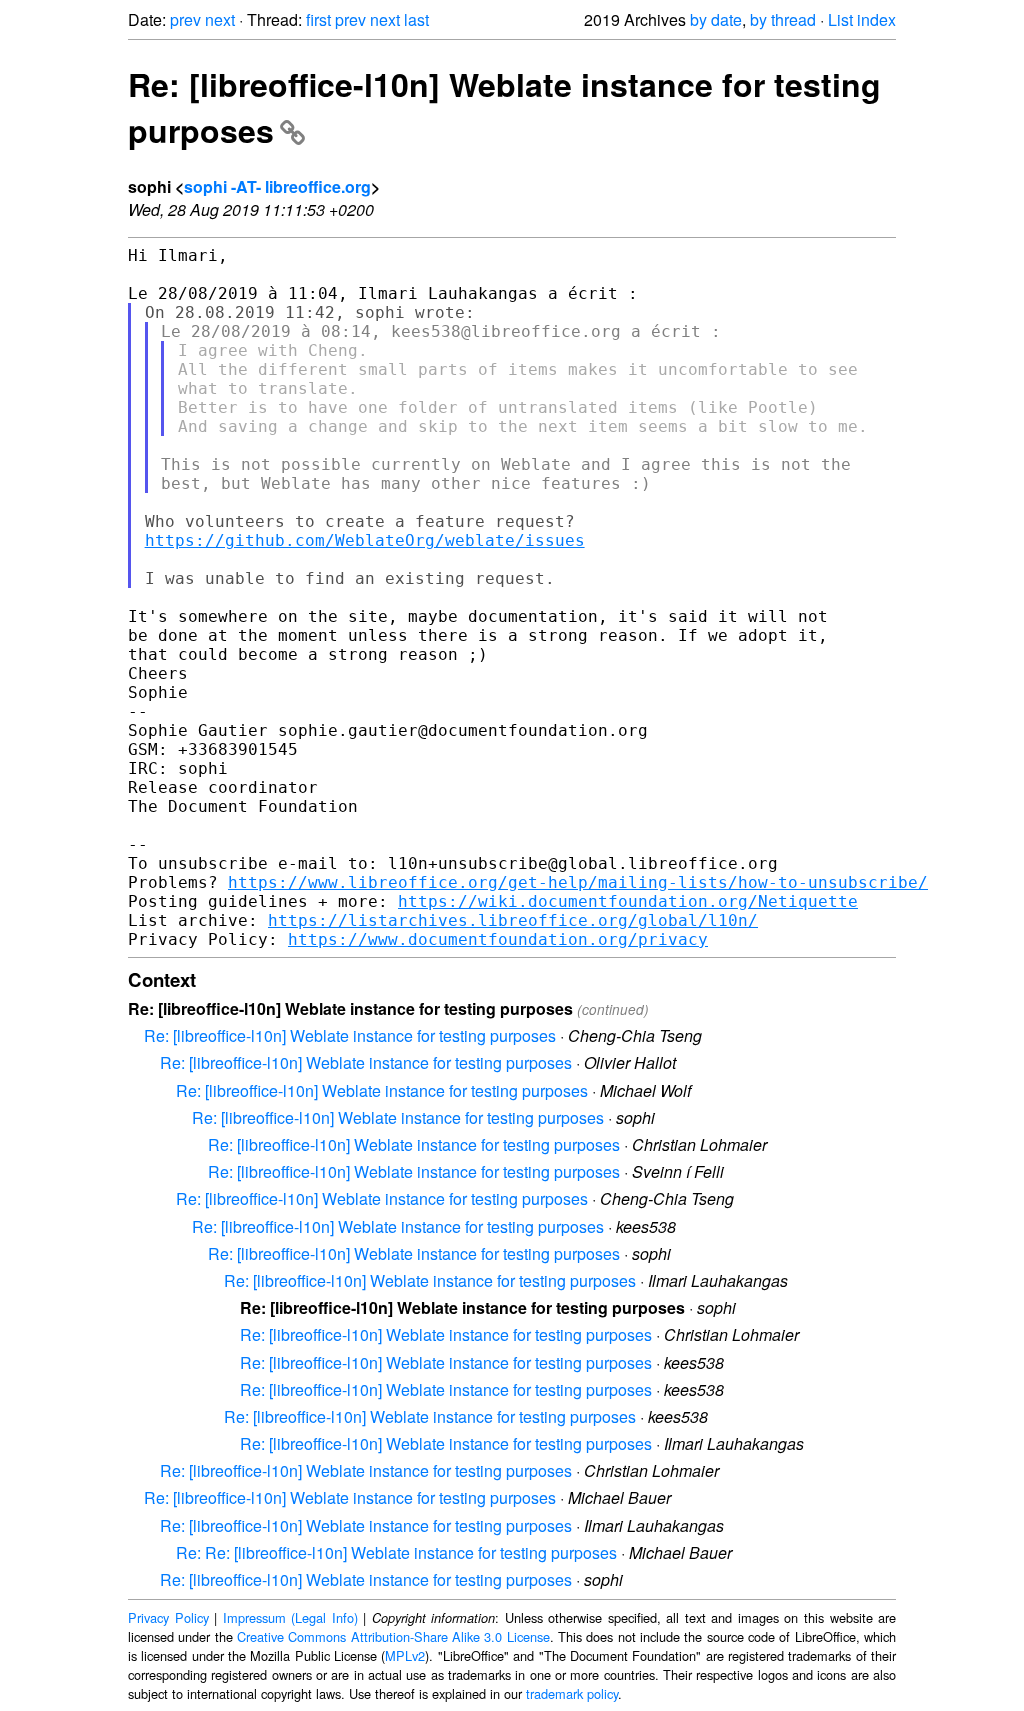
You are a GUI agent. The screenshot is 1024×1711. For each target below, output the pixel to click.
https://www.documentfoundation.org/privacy (498, 939)
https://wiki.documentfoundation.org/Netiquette (628, 901)
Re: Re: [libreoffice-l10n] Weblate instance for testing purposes (396, 1552)
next (220, 19)
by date (716, 19)
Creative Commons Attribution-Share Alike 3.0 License (393, 1636)
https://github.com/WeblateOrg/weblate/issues (365, 540)
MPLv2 (405, 1655)
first (318, 19)
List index (862, 19)
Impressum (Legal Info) (290, 1617)
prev (185, 19)
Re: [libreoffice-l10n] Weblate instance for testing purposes (350, 1035)
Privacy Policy (168, 1617)
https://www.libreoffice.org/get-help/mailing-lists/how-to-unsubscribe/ (578, 882)
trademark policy (572, 1693)
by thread (783, 19)
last (416, 19)
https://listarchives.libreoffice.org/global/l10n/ (513, 920)
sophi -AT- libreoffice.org (277, 186)
